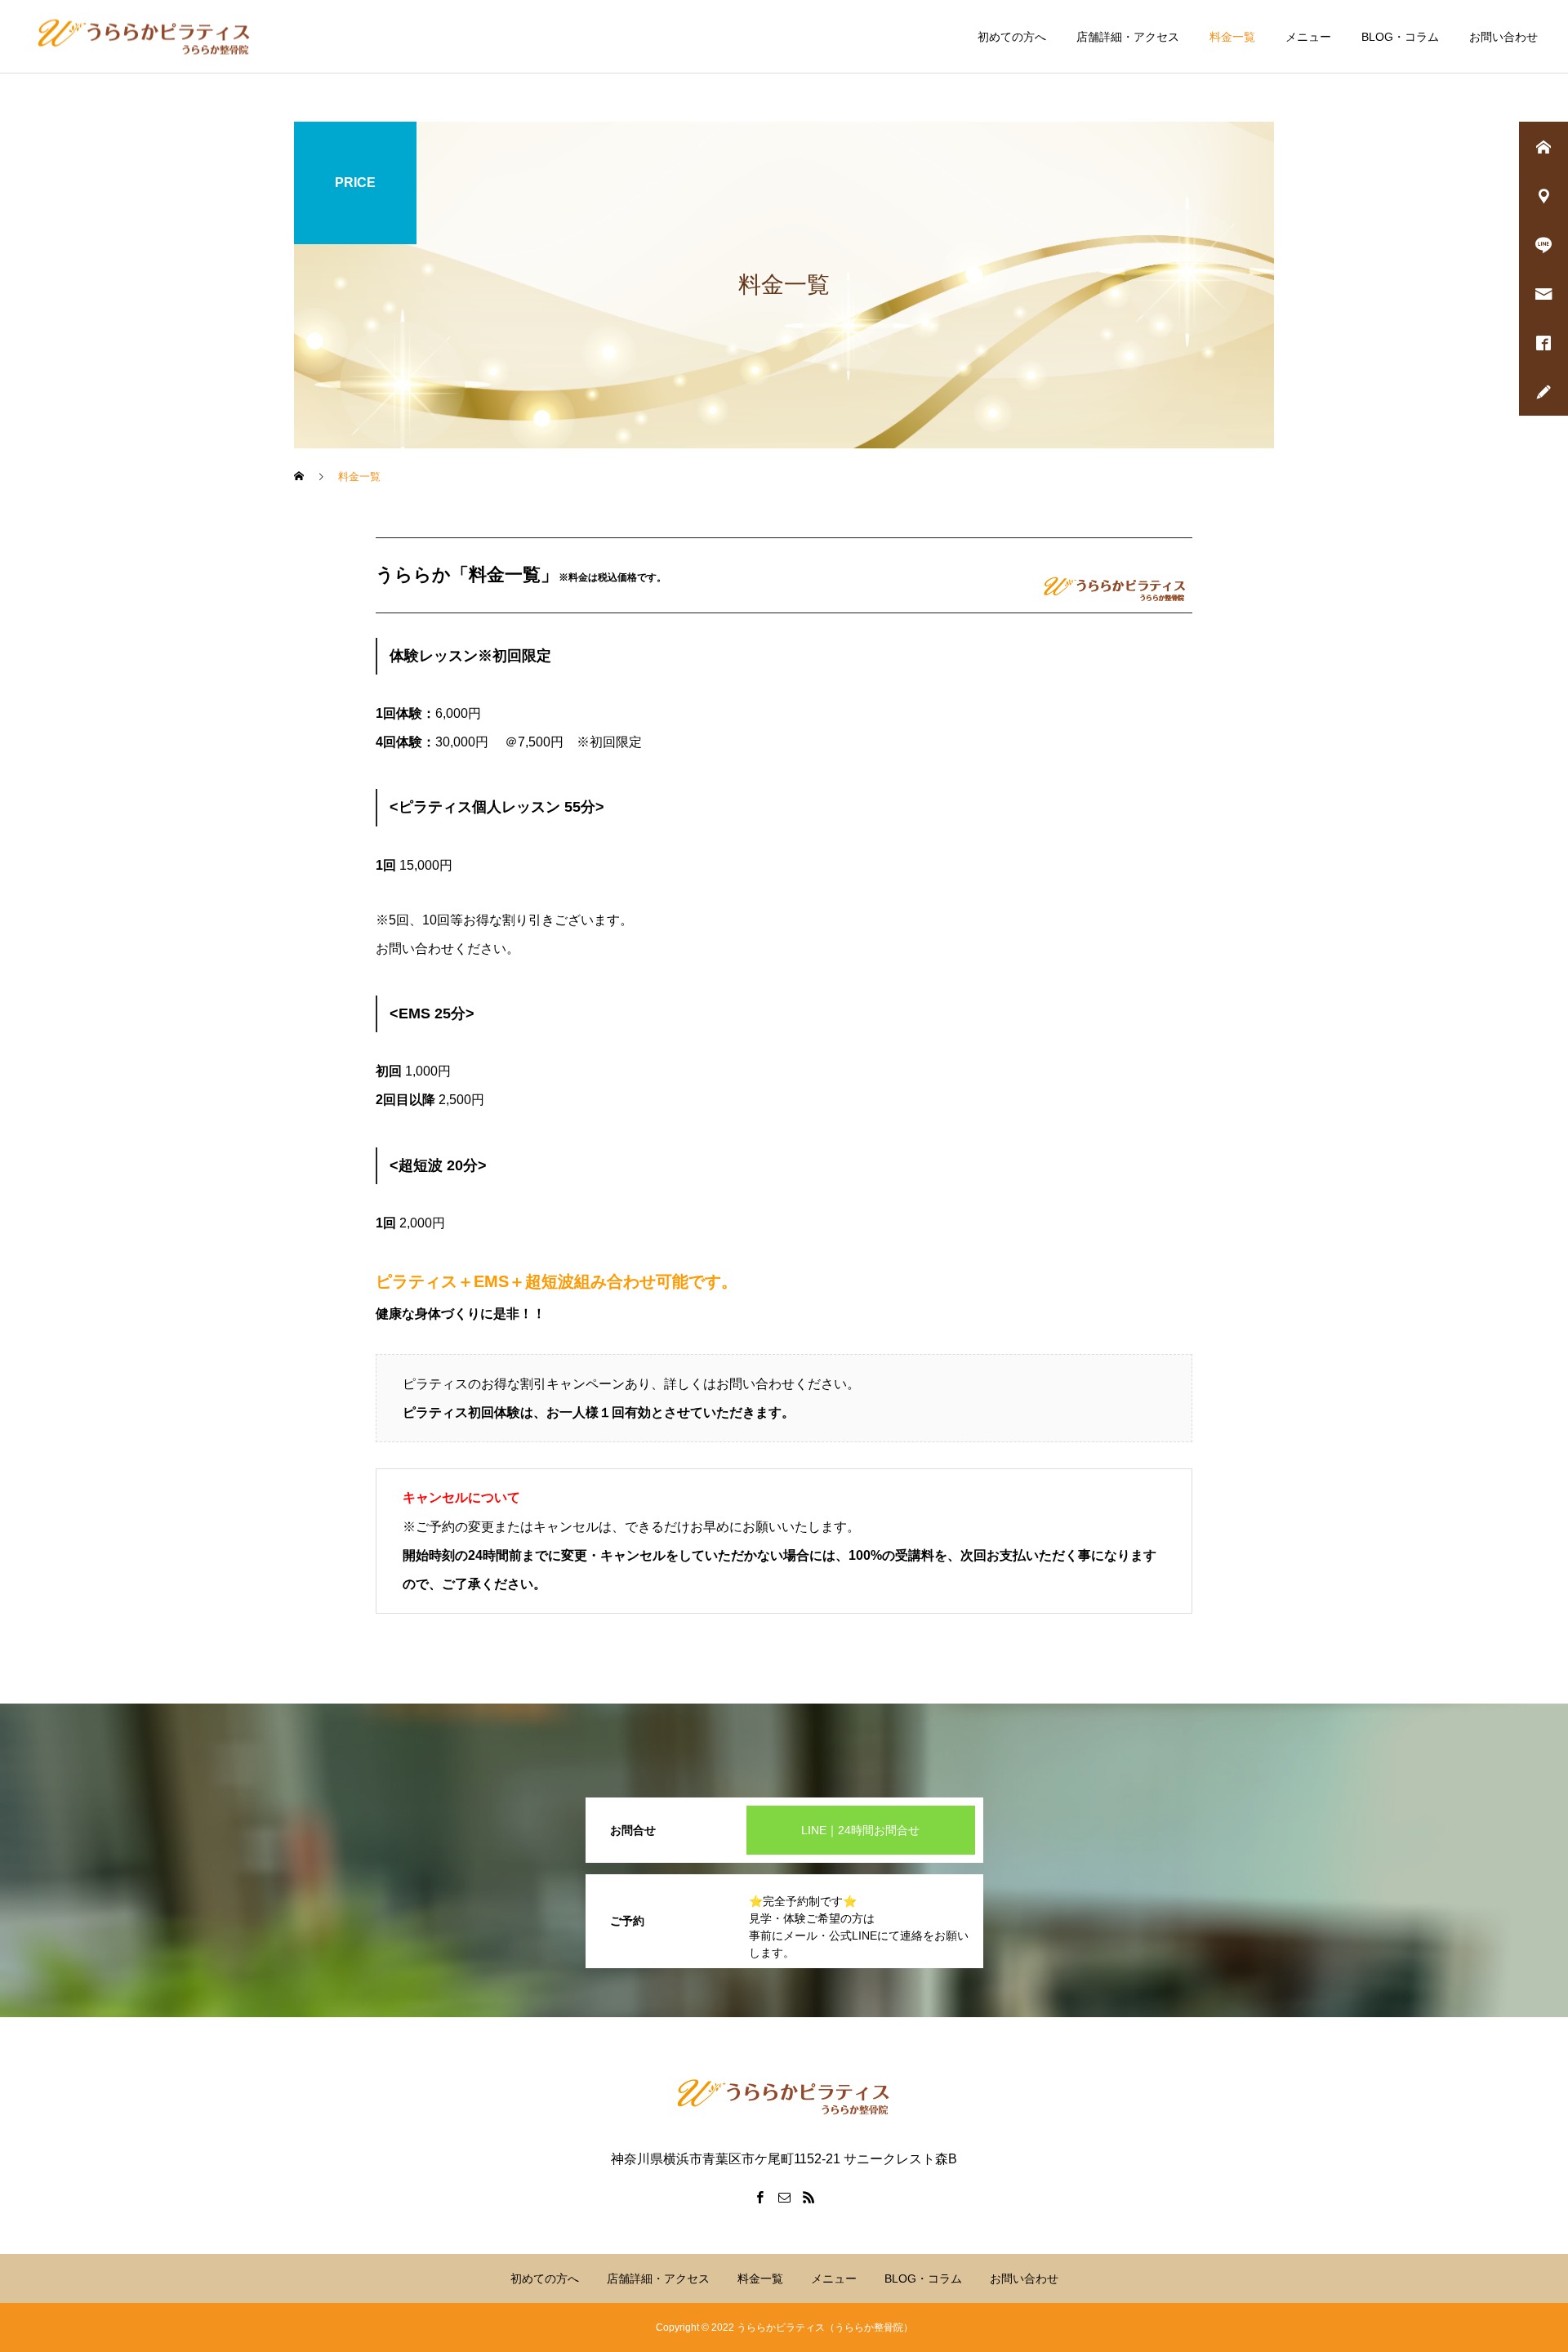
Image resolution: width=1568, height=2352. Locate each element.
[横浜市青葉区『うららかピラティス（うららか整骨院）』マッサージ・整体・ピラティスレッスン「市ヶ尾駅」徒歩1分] (145, 36)
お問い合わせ (1503, 37)
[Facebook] (759, 2197)
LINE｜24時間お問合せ (860, 1830)
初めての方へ (1012, 37)
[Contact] (784, 2197)
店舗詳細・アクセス (1128, 37)
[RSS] (808, 2197)
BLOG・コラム (1400, 37)
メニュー (1308, 37)
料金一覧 (1232, 37)
